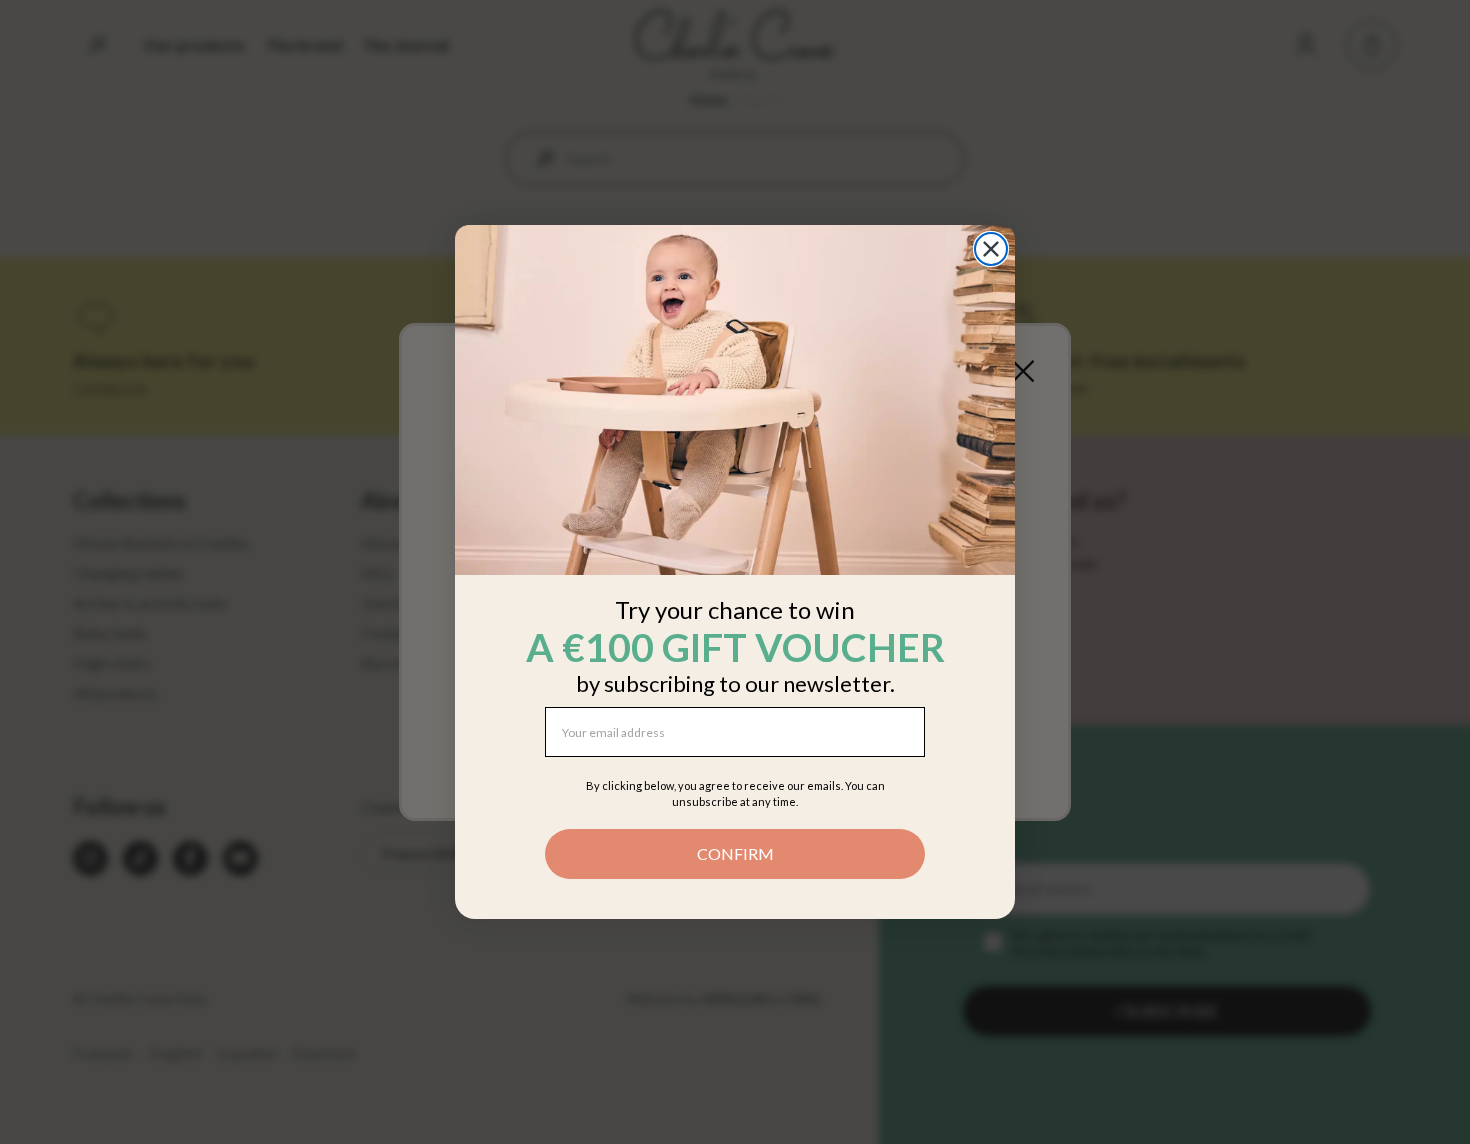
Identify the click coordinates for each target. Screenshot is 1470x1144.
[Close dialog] (991, 249)
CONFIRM (735, 853)
